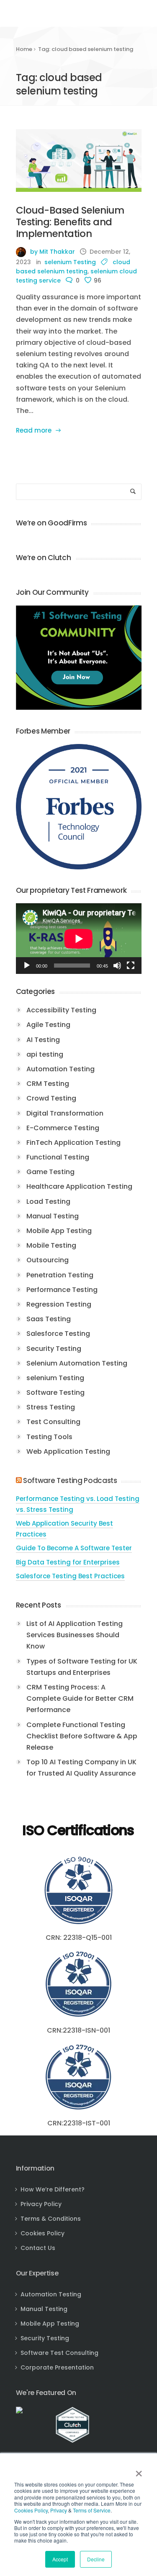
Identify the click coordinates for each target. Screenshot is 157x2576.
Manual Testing (53, 1216)
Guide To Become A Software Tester (74, 1548)
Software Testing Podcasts (70, 1480)
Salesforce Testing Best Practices (70, 1576)
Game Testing (50, 1172)
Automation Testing (60, 1069)
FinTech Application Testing (73, 1143)
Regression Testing (59, 1304)
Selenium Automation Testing (77, 1363)
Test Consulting (53, 1422)
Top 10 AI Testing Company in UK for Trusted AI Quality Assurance (81, 1768)
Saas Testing (49, 1319)
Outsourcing (48, 1260)
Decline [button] (96, 2559)
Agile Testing (48, 1025)
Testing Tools (49, 1437)
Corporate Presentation (57, 2367)
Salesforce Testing (58, 1334)
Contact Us (38, 2248)
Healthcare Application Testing (79, 1186)
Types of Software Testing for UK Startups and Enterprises (82, 1667)
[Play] (27, 966)
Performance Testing (62, 1290)
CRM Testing (48, 1084)
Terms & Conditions (51, 2219)
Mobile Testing (51, 1245)
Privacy (59, 2510)
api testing (45, 1054)
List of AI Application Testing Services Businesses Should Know (75, 1635)
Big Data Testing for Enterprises (68, 1562)
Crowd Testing (51, 1098)
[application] (79, 939)
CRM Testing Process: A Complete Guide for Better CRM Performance (80, 1698)
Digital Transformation (65, 1113)
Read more (34, 430)
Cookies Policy (31, 2510)
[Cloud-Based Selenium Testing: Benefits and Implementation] (79, 161)
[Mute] (117, 966)
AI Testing (43, 1040)
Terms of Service (92, 2510)
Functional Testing (58, 1157)
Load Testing (48, 1201)
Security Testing (54, 1349)
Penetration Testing (60, 1275)
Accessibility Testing (61, 1010)
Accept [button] (60, 2559)
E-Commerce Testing (63, 1128)
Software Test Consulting (59, 2353)
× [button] (139, 2471)
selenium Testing (70, 262)
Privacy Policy (41, 2204)
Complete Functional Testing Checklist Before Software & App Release (82, 1736)
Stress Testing (51, 1407)
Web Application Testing (68, 1451)
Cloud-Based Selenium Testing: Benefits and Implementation (70, 222)
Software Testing (55, 1392)
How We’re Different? (53, 2189)
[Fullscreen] (131, 966)
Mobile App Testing (59, 1231)
